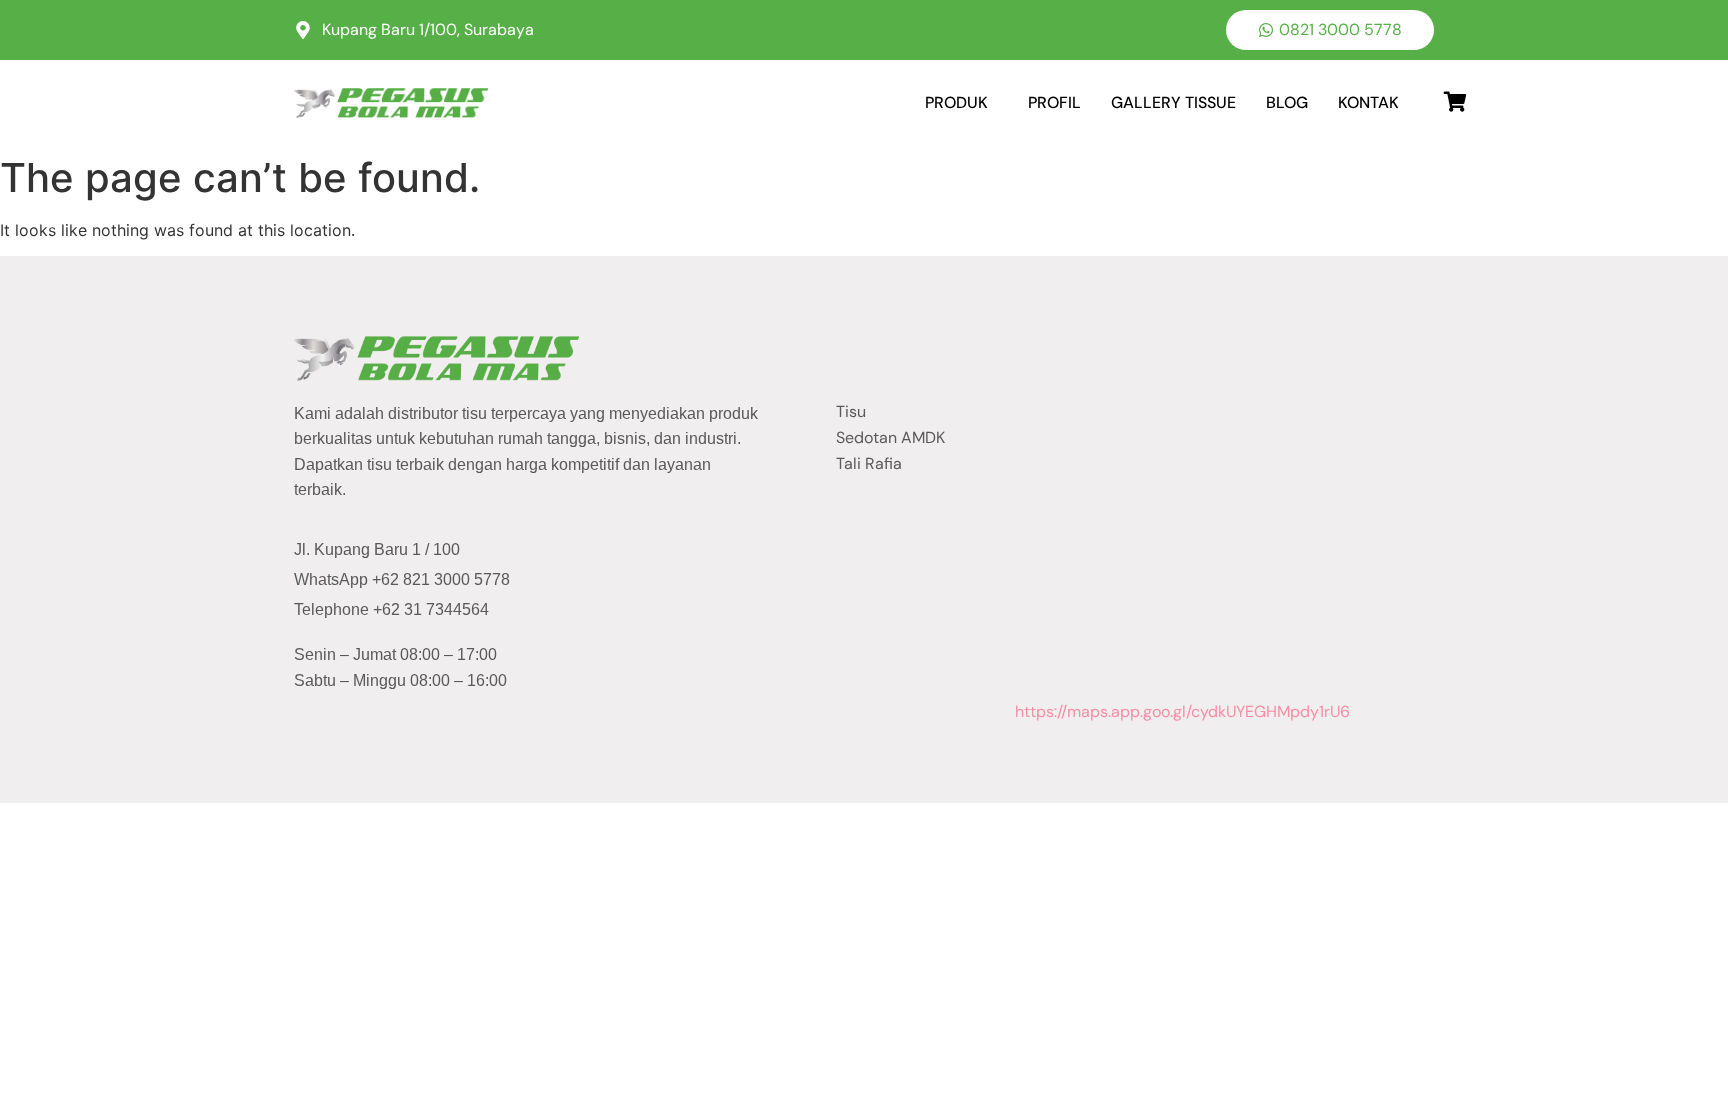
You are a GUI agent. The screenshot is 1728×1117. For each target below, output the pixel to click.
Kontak (1368, 102)
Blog (1287, 102)
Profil (1054, 102)
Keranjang (1429, 95)
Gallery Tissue (1173, 102)
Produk (956, 102)
